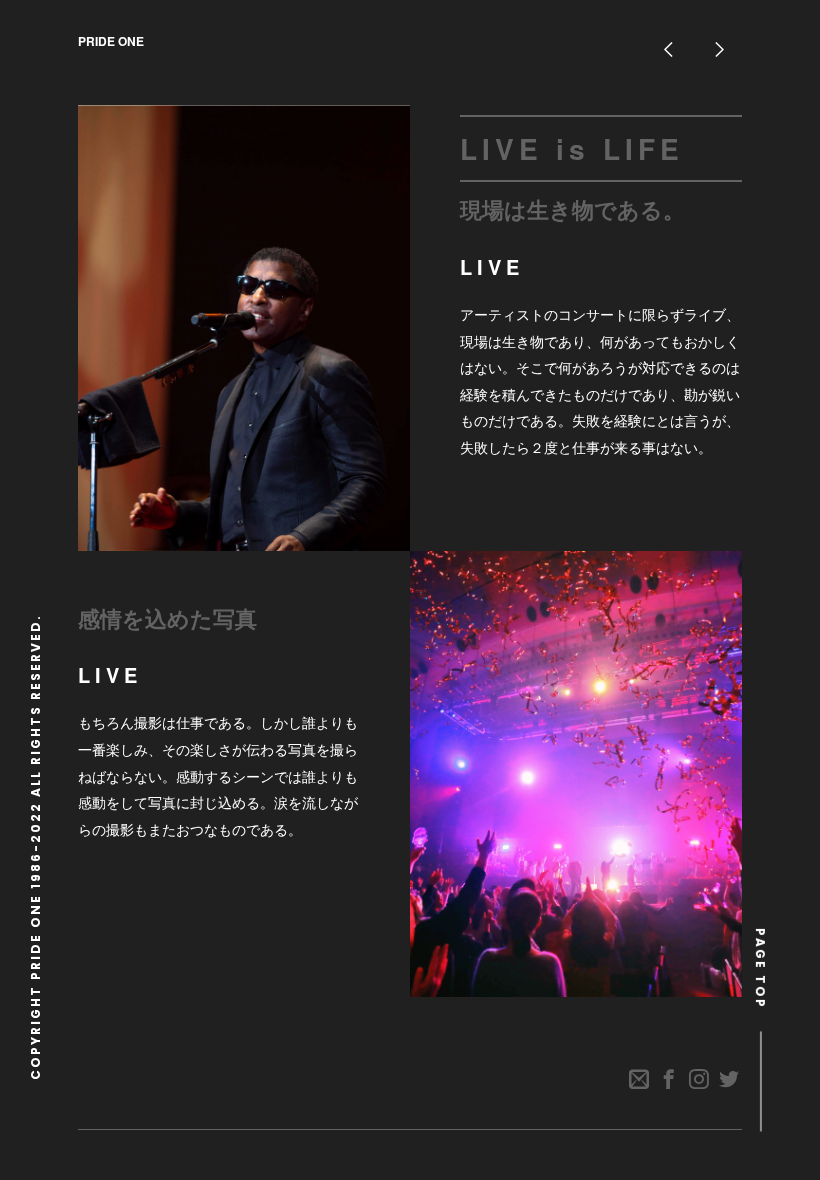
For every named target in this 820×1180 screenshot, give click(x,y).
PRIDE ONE (111, 41)
